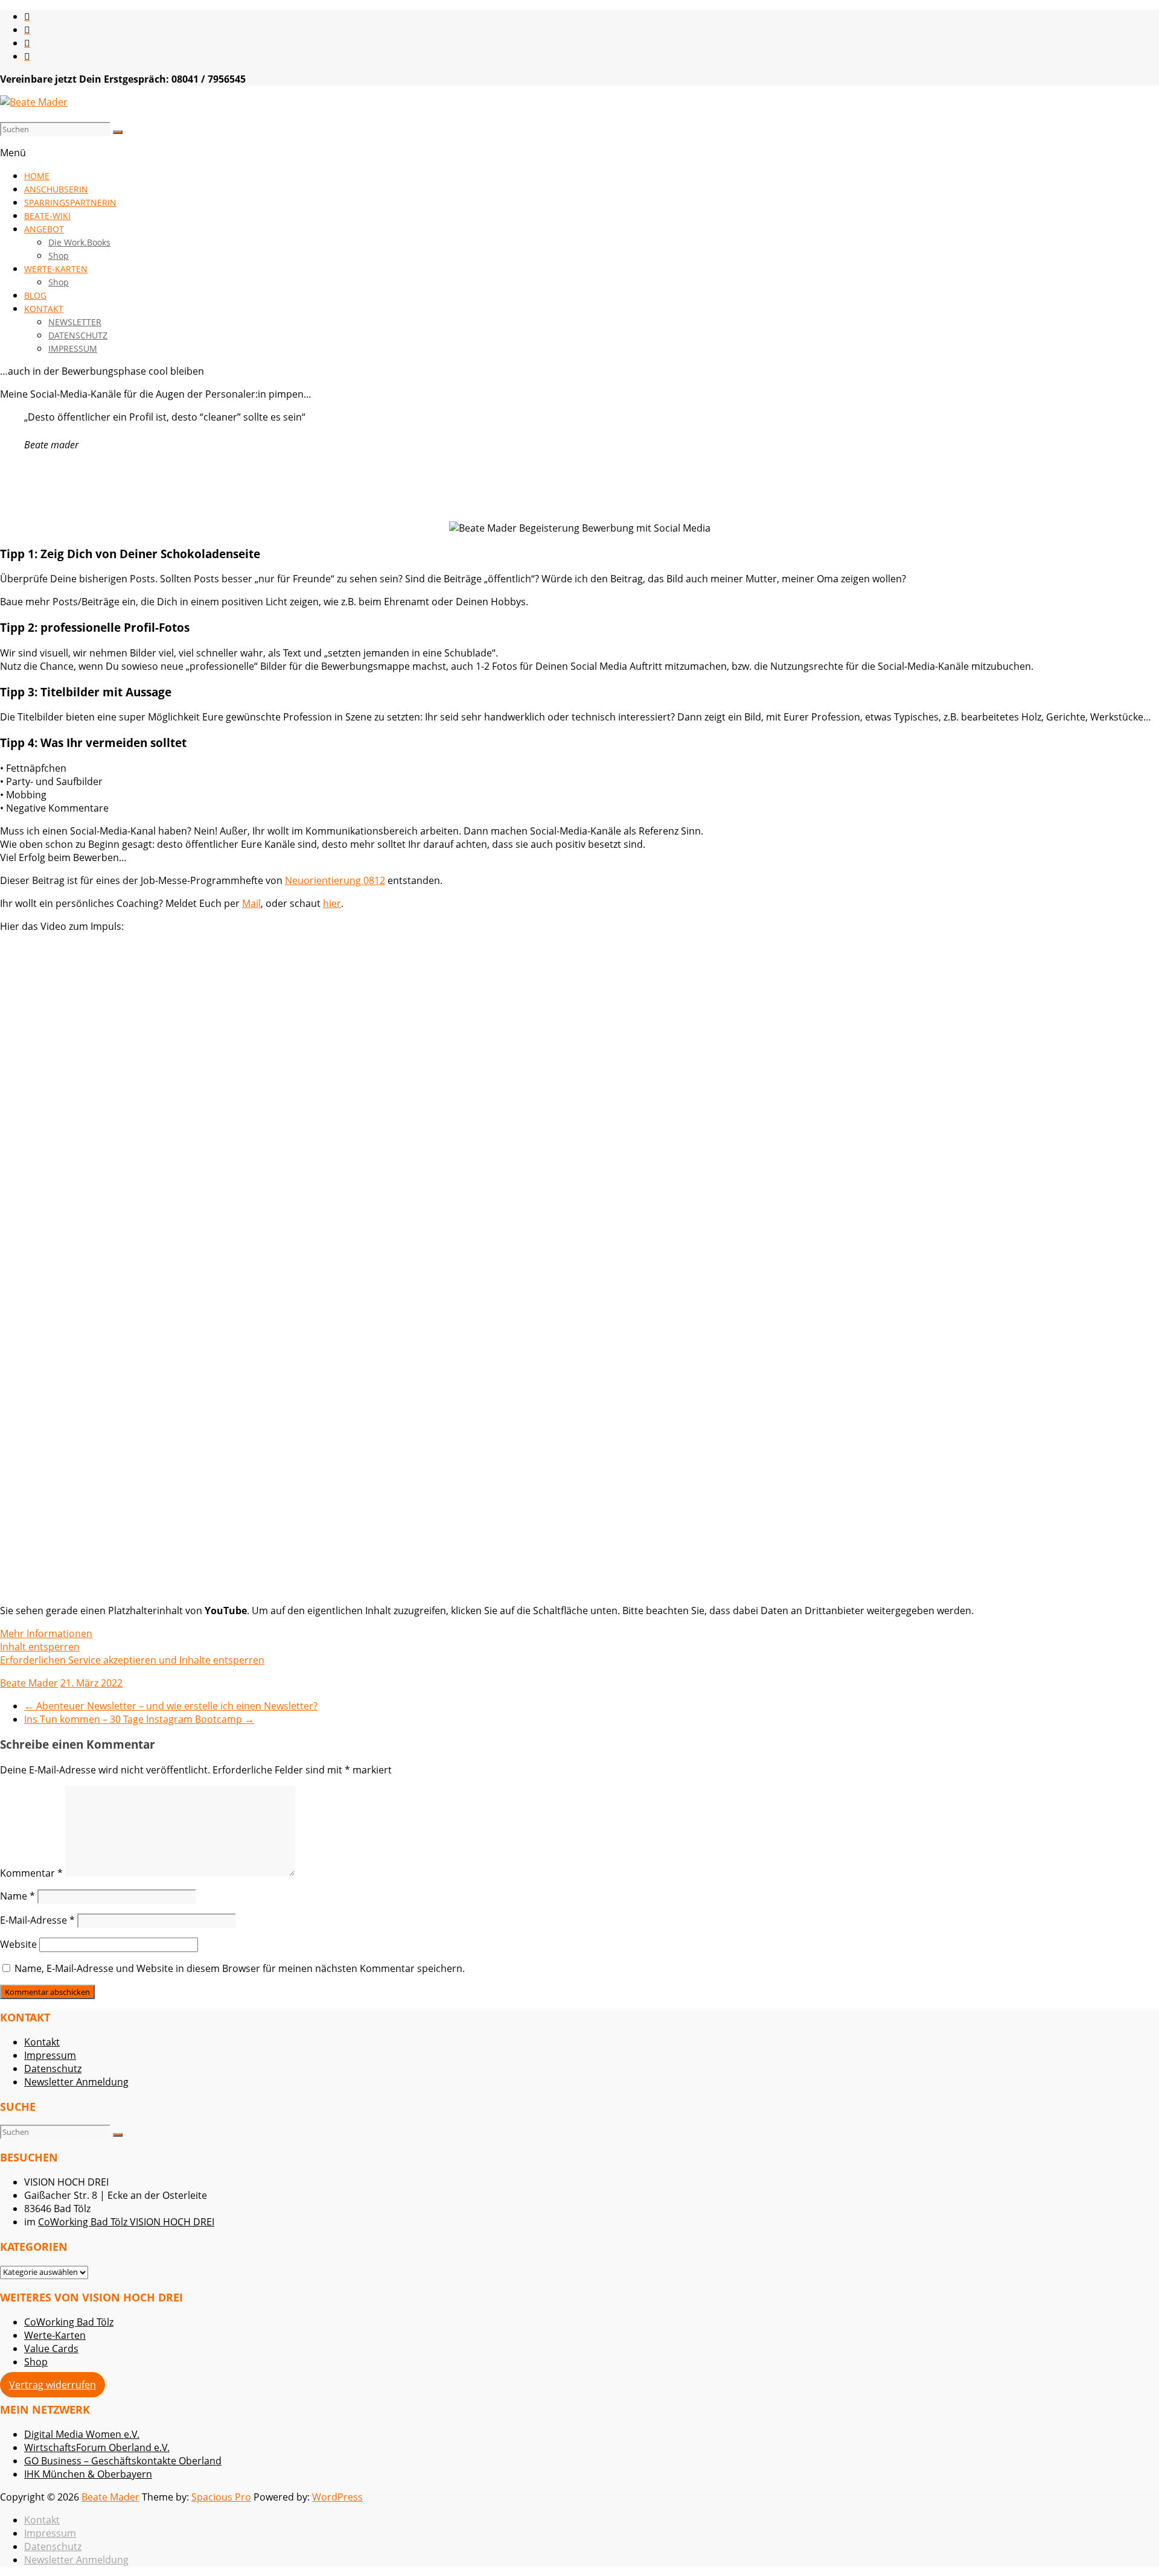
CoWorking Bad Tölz (69, 2322)
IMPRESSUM (73, 348)
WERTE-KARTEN (56, 269)
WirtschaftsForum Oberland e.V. (97, 2447)
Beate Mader (29, 1683)
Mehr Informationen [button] (46, 1633)
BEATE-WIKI (47, 216)
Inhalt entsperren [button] (40, 1647)
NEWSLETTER (75, 322)
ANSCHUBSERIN (56, 189)
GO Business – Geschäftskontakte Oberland (123, 2461)
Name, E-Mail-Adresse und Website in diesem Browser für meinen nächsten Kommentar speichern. (240, 1968)
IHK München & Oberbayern (88, 2474)
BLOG (35, 295)
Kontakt (42, 2042)
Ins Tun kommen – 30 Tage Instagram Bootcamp (139, 1719)
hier (332, 903)
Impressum (50, 2055)
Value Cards (51, 2349)
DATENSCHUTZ (78, 335)
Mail (251, 903)
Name (18, 1896)
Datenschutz (53, 2069)
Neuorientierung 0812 (335, 880)
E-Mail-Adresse (37, 1920)
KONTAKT (44, 309)
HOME (37, 176)
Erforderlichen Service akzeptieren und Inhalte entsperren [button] (132, 1660)
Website (18, 1944)
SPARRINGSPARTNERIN (70, 202)
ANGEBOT (44, 229)
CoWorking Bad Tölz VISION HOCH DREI (126, 2222)
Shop (59, 256)
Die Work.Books (79, 242)
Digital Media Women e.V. (82, 2434)
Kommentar (31, 1873)
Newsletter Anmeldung (76, 2082)
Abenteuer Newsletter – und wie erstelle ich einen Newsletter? (171, 1706)
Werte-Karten (55, 2335)
